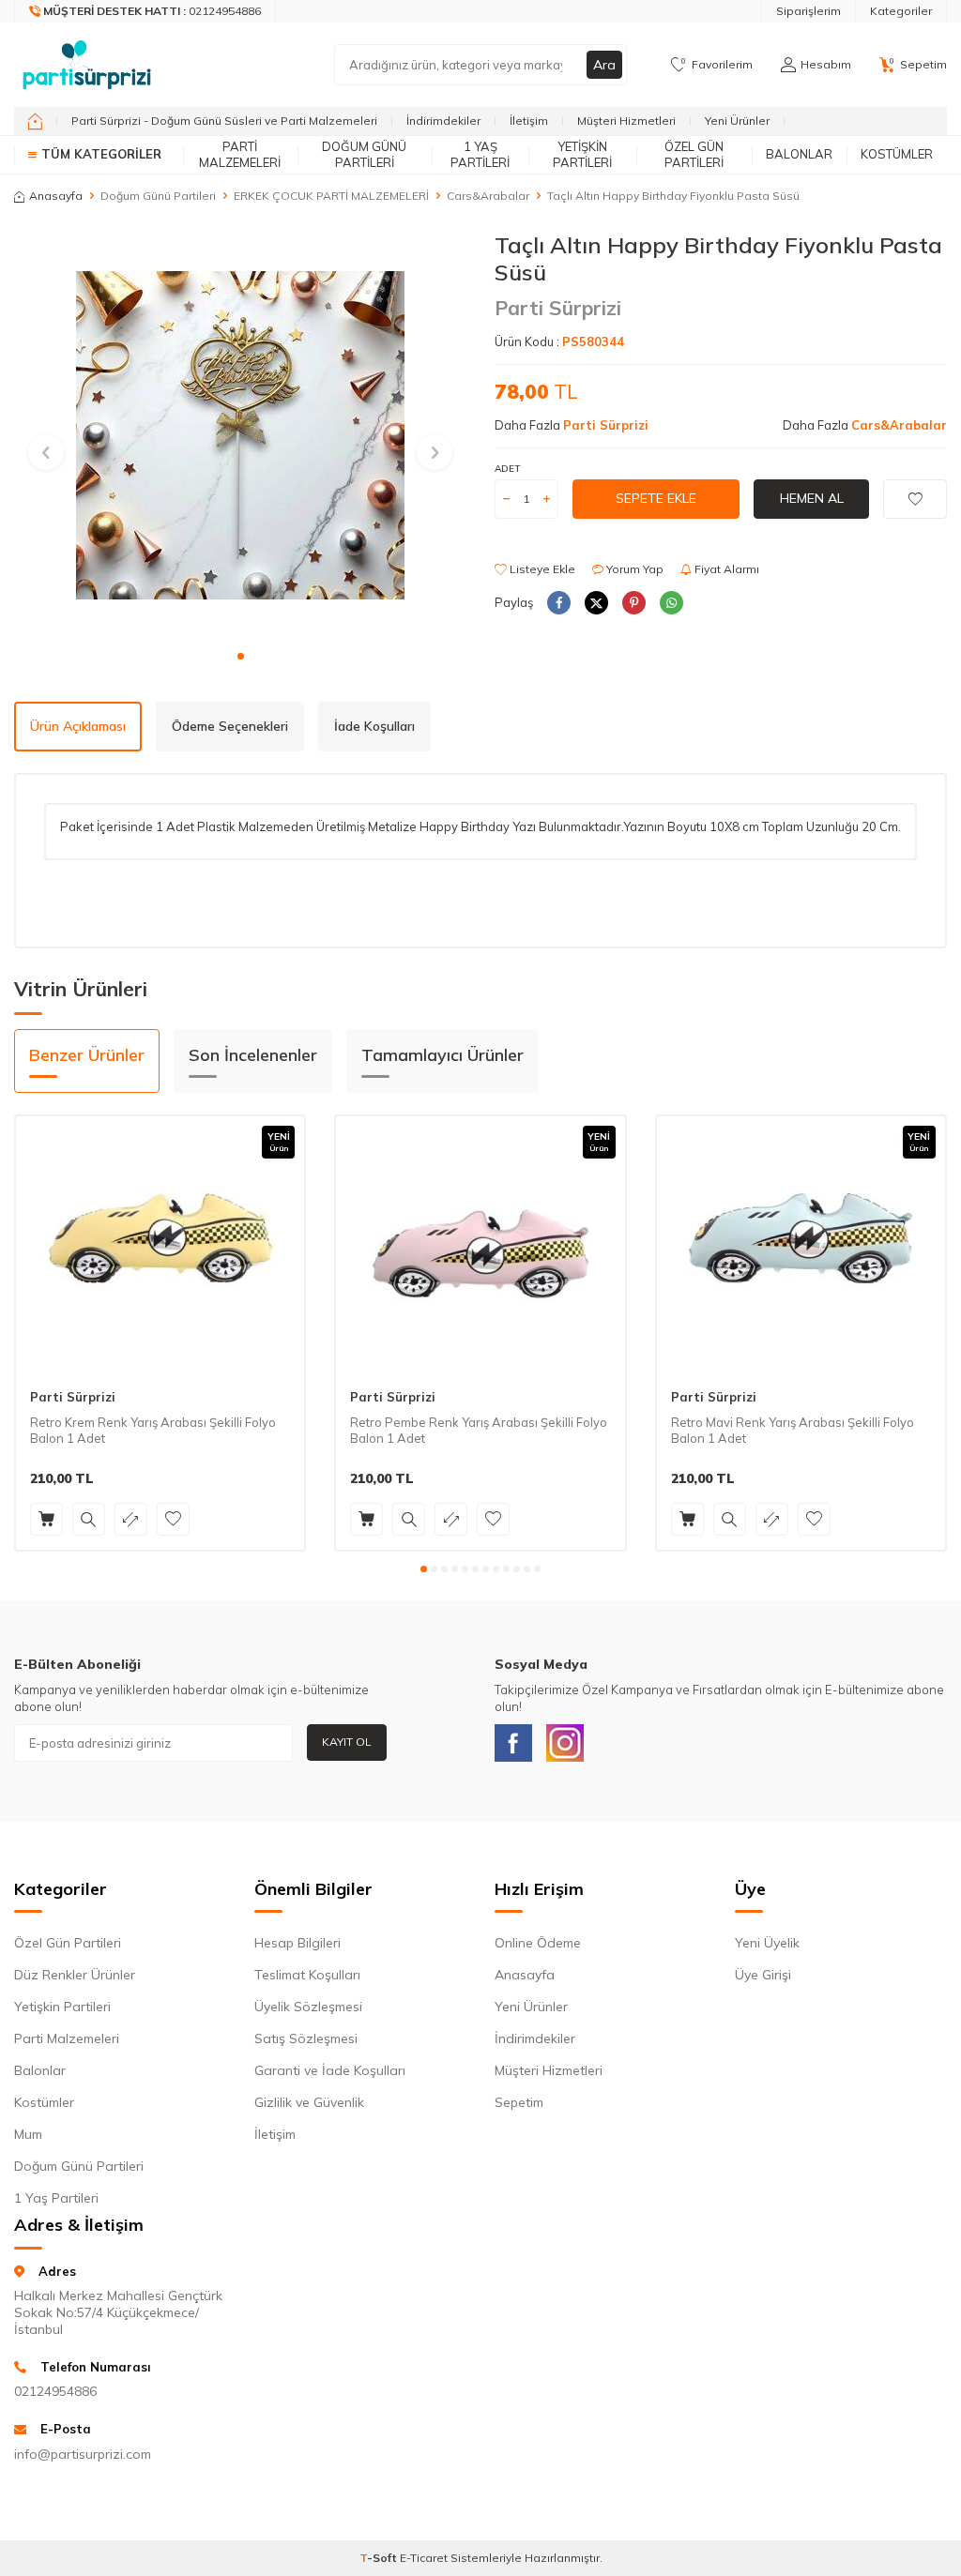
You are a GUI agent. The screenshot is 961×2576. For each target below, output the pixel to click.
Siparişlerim (808, 11)
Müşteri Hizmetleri (626, 121)
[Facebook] (513, 1743)
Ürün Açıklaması (78, 726)
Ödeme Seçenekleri (230, 726)
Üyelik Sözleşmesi (308, 2007)
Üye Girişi (763, 1975)
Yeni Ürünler (737, 121)
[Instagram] (565, 1743)
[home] (35, 121)
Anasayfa (56, 196)
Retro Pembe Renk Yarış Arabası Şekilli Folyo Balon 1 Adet (479, 1430)
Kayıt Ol (347, 1742)
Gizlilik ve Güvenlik (309, 2102)
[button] (241, 656)
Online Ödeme (538, 1943)
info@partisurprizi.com (83, 2454)
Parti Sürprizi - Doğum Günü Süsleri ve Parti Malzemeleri (224, 121)
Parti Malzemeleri (240, 154)
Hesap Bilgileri (297, 1943)
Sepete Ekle (656, 498)
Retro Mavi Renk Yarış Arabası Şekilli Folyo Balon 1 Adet (793, 1430)
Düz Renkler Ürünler (75, 1975)
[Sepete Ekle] (46, 1519)
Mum (28, 2134)
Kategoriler (901, 11)
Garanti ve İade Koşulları (330, 2070)
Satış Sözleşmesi (306, 2038)
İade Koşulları (374, 726)
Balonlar (799, 154)
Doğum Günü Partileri (364, 154)
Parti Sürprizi (558, 308)
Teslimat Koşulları (307, 1975)
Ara (604, 65)
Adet (507, 469)
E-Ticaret (424, 2558)
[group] (240, 435)
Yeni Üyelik (767, 1943)
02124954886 (55, 2391)
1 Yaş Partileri (480, 154)
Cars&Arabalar (488, 196)
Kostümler (897, 154)
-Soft (380, 2558)
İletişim (529, 121)
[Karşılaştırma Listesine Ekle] (131, 1519)
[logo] (87, 65)
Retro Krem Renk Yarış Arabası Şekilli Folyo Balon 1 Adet (153, 1430)
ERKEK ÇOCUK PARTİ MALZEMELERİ (331, 196)
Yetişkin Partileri (582, 154)
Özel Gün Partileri (694, 154)
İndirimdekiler (443, 121)
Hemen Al (812, 498)
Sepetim (519, 2102)
